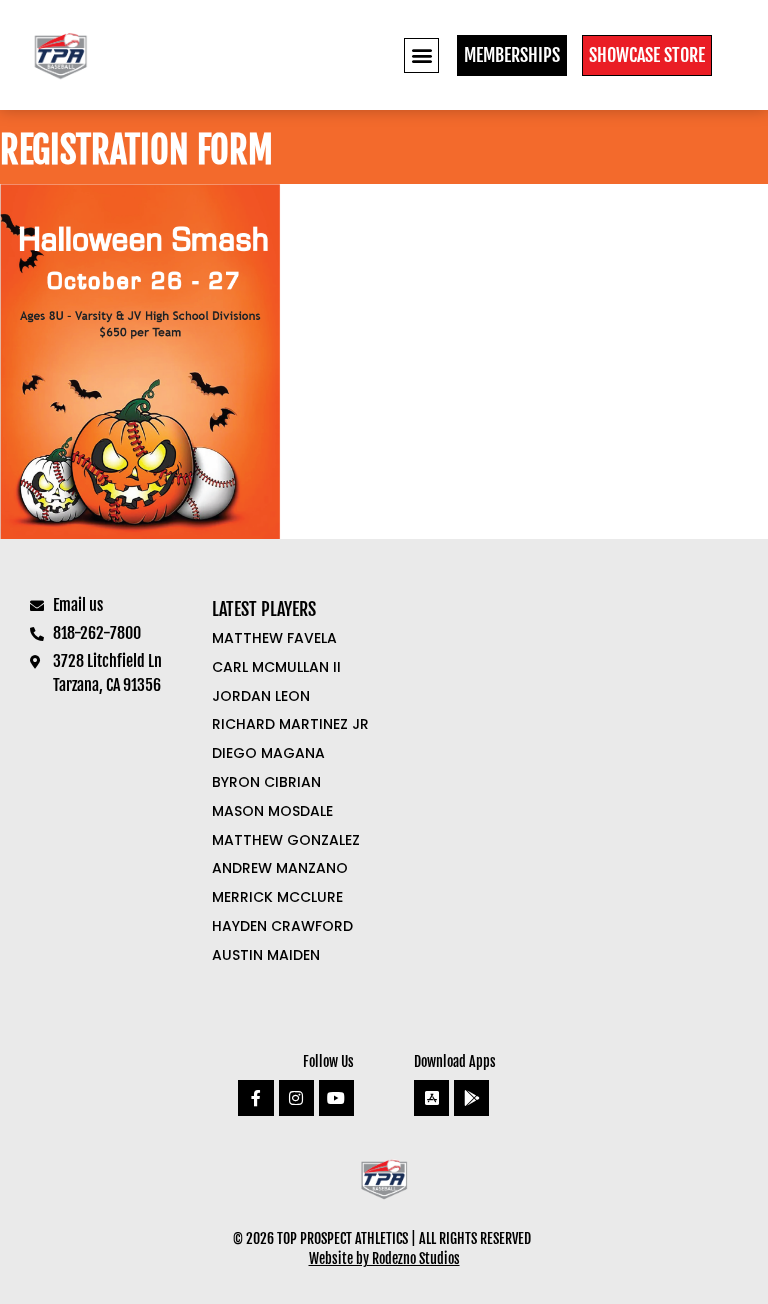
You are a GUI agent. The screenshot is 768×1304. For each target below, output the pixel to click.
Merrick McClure (277, 897)
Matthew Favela (274, 638)
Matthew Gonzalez (286, 840)
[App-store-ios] (431, 1097)
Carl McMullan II (276, 667)
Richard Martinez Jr (290, 724)
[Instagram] (296, 1097)
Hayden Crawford (282, 926)
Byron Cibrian (266, 782)
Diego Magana (268, 753)
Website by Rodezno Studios (384, 1258)
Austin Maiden (266, 955)
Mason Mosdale (272, 811)
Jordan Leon (261, 696)
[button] (421, 55)
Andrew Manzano (280, 868)
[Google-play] (471, 1097)
